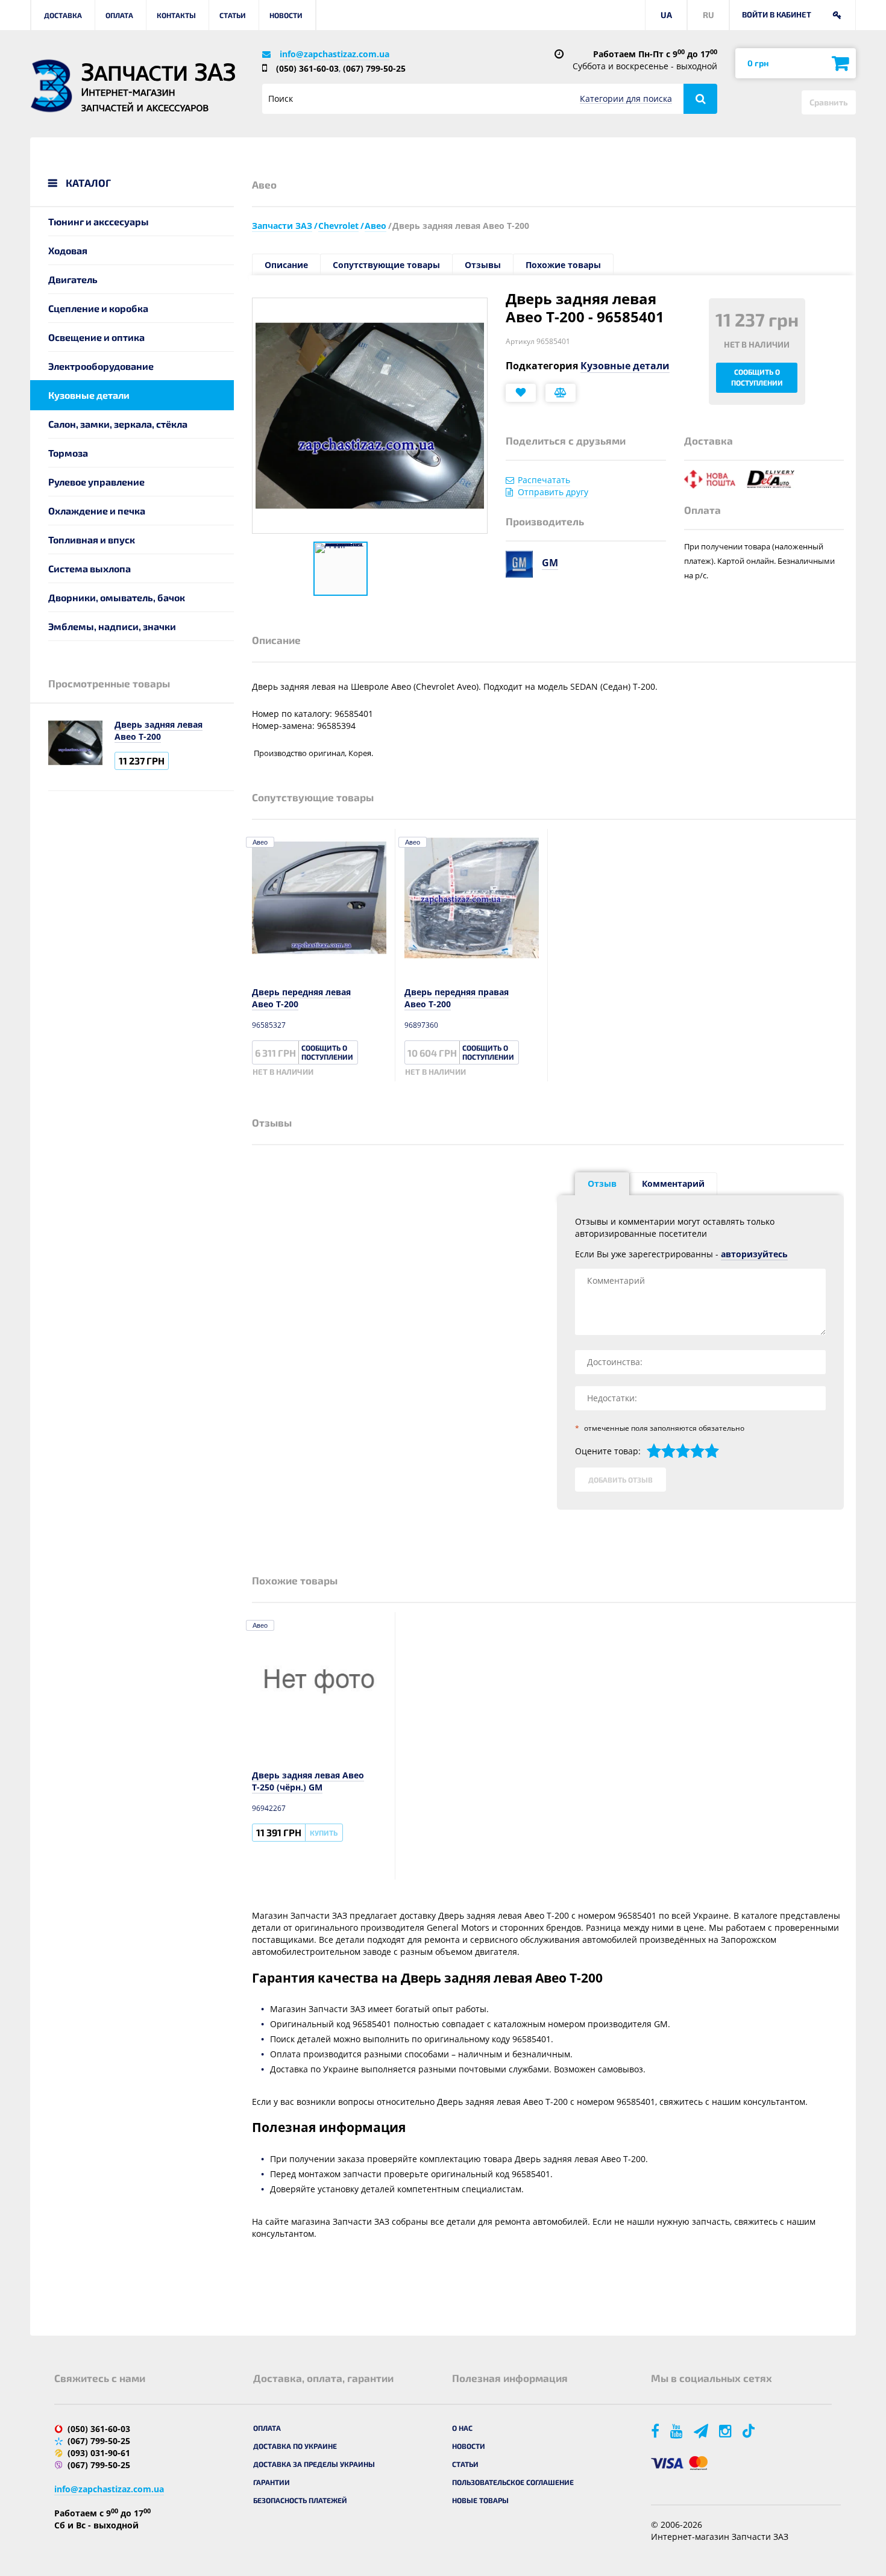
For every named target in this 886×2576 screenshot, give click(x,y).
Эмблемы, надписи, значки (112, 626)
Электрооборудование (101, 366)
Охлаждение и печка (97, 511)
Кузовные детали (89, 395)
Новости (286, 15)
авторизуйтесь (754, 1254)
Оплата (119, 15)
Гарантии (272, 2482)
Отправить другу (553, 492)
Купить (324, 1833)
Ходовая (68, 250)
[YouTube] (677, 2431)
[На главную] (51, 86)
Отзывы (483, 265)
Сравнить (829, 102)
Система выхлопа (90, 568)
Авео (260, 842)
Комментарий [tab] (673, 1183)
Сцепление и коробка (98, 308)
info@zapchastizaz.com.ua (335, 54)
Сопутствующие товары (386, 265)
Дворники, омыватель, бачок (117, 597)
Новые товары (480, 2500)
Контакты (176, 15)
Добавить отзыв (621, 1480)
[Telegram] (702, 2431)
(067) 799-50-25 (374, 68)
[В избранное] (521, 393)
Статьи (233, 15)
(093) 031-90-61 (99, 2453)
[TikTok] (751, 2431)
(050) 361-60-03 (307, 68)
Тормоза (68, 453)
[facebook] (656, 2431)
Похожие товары (563, 265)
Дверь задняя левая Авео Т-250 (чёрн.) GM (308, 1781)
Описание (286, 265)
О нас (462, 2428)
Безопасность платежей (300, 2500)
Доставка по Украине (295, 2446)
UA (666, 15)
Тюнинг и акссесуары (99, 221)
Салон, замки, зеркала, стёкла (118, 424)
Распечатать (544, 480)
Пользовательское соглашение (513, 2482)
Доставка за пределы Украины (314, 2464)
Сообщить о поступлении (757, 377)
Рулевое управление (96, 482)
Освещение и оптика (96, 337)
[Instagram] (726, 2431)
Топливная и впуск (92, 539)
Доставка (63, 15)
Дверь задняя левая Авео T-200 (159, 730)
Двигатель (73, 279)
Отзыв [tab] (602, 1183)
